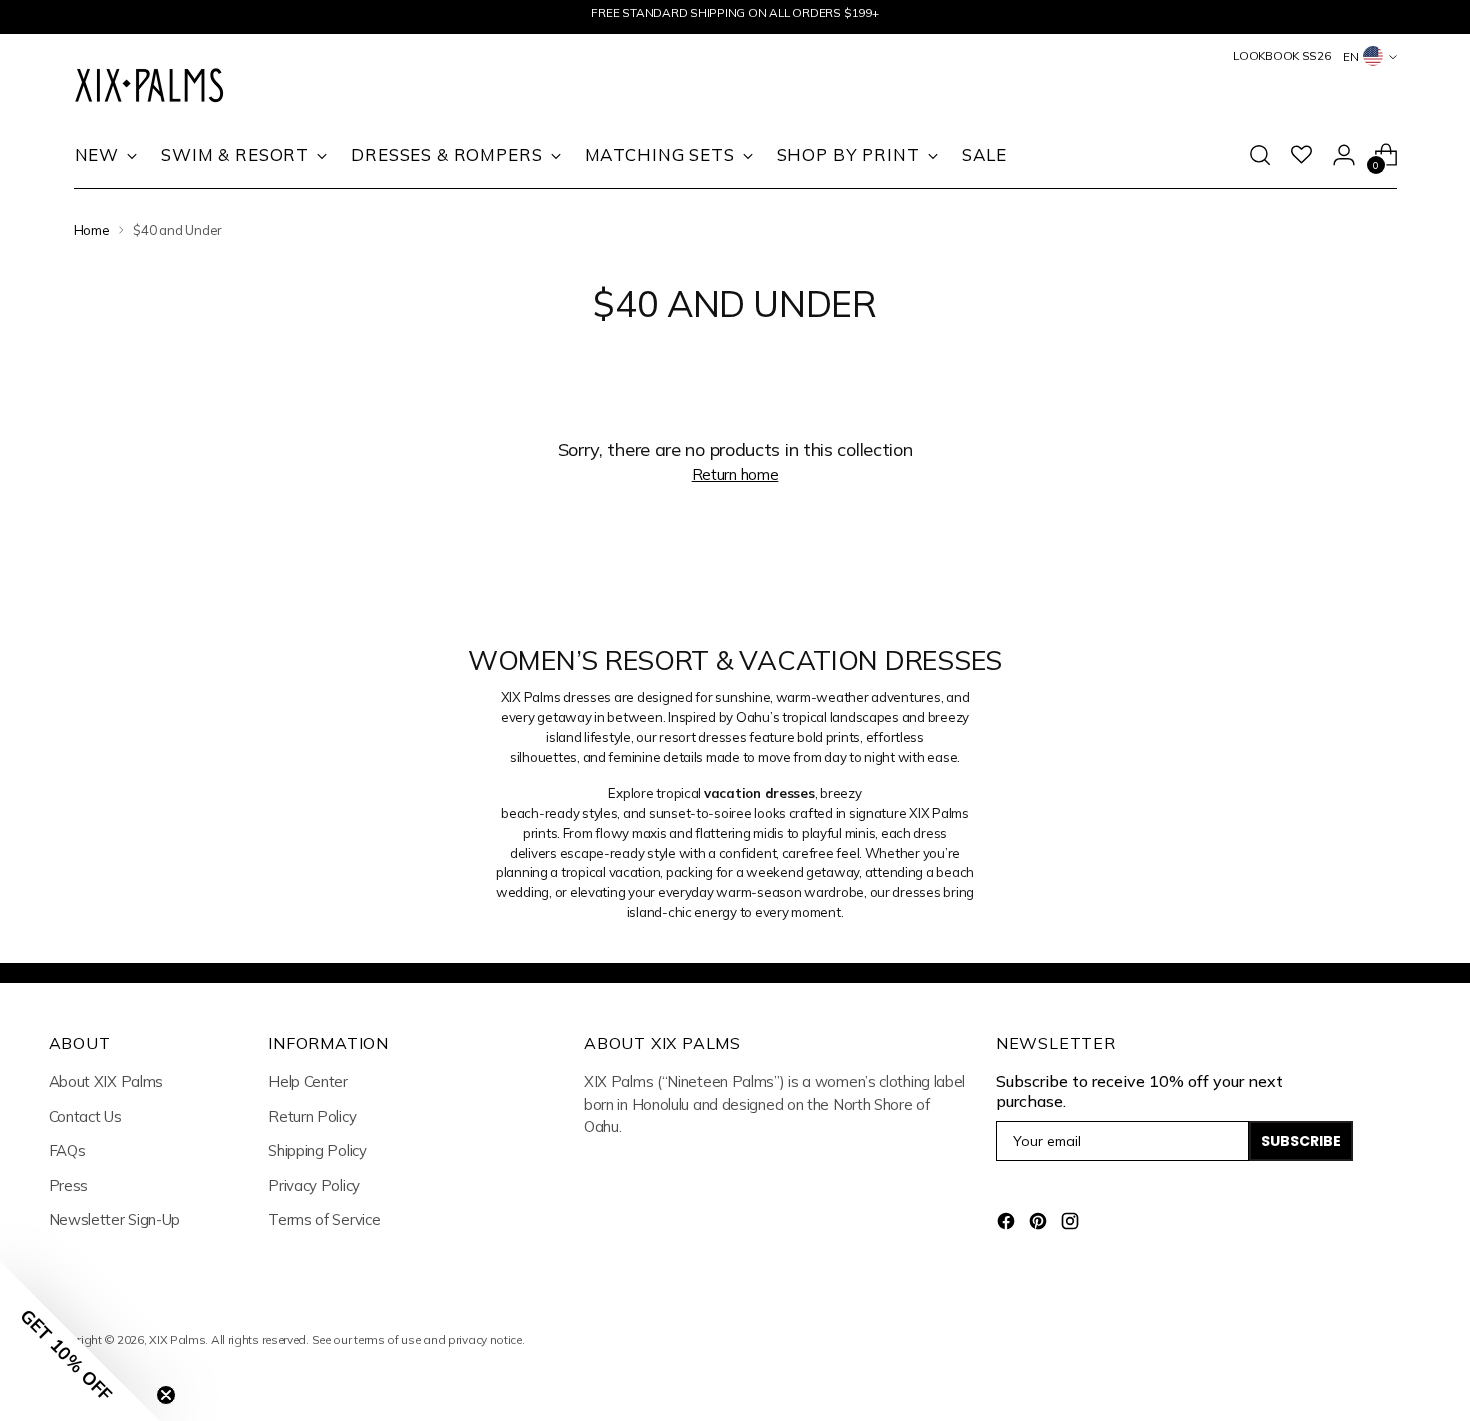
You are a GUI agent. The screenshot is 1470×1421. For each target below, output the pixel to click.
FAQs (67, 1150)
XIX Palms (177, 1339)
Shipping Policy (317, 1150)
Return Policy (312, 1116)
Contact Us (85, 1116)
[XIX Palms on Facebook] (1008, 1224)
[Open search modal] (1260, 155)
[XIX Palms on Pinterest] (1040, 1224)
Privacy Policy (314, 1185)
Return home (735, 474)
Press (69, 1185)
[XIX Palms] (149, 87)
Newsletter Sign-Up (115, 1219)
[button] (80, 1341)
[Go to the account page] (1344, 155)
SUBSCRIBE (1301, 1141)
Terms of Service (324, 1219)
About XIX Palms (106, 1081)
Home (92, 230)
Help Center (308, 1081)
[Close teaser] (166, 1395)
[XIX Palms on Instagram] (1072, 1224)
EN (1351, 56)
